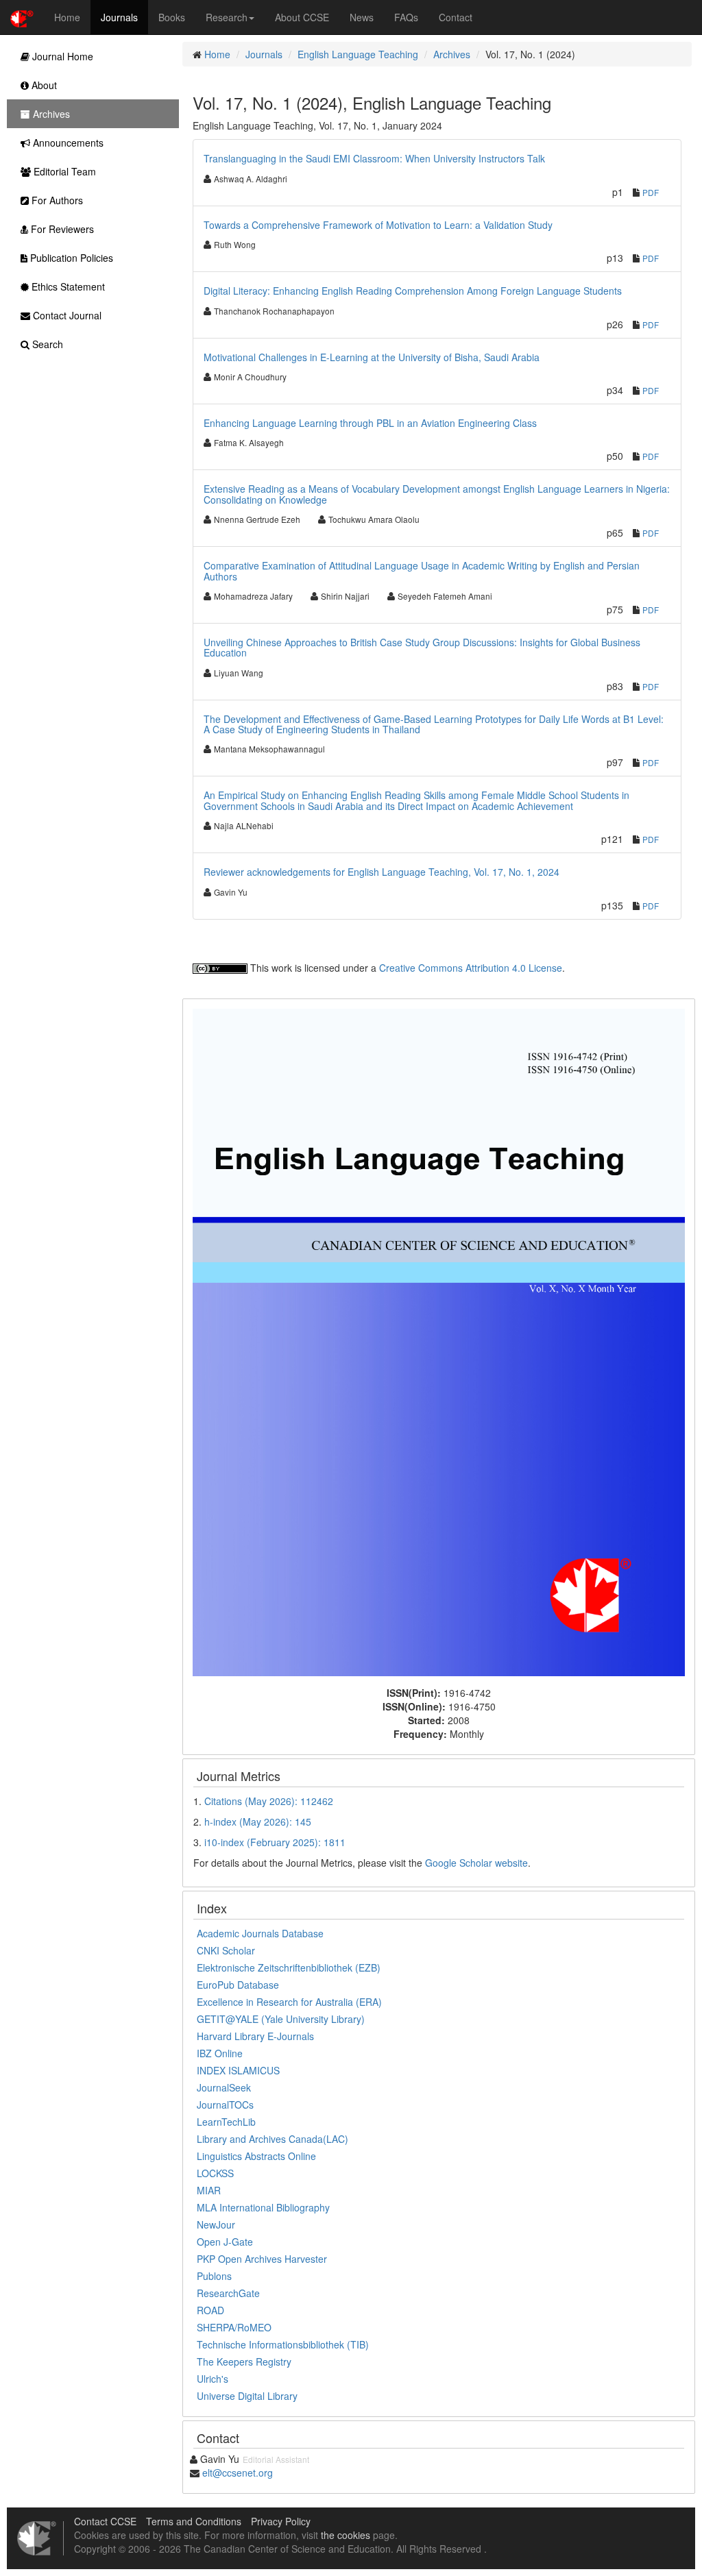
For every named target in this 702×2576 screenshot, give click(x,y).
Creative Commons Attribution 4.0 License (471, 968)
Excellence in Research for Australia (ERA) (289, 2002)
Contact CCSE (105, 2521)
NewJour (216, 2224)
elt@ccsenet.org (238, 2473)
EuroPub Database (238, 1985)
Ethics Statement (67, 286)
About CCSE (302, 17)
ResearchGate (228, 2293)
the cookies (346, 2535)
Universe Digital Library (247, 2396)
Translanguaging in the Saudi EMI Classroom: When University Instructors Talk (374, 158)
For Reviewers (61, 229)
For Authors (56, 200)
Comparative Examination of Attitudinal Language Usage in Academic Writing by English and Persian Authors (422, 571)
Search (46, 344)
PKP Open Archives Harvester (262, 2259)
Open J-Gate (225, 2242)
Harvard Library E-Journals (255, 2036)
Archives (452, 54)
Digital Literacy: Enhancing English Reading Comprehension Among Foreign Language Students (413, 291)
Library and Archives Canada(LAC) (273, 2139)
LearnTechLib (226, 2122)
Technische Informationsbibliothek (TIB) (283, 2344)
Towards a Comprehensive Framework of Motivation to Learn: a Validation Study (378, 225)
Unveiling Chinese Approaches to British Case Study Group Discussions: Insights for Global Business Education (422, 647)
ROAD (210, 2310)
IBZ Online (220, 2053)
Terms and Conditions (194, 2521)
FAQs (406, 17)
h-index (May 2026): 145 (258, 1821)
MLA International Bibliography (263, 2207)
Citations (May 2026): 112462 (269, 1801)
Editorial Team (63, 171)
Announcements (67, 143)
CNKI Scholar (226, 1950)
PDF (651, 192)
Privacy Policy (281, 2521)
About (43, 85)
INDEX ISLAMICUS (238, 2070)
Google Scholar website (476, 1863)
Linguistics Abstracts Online (256, 2156)
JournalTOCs (225, 2105)
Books (172, 17)
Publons (214, 2276)
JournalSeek (224, 2087)
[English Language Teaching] (439, 1340)
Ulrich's (213, 2379)
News (362, 17)
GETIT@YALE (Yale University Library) (281, 2019)
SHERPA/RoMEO (234, 2327)
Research (227, 17)
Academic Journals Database (260, 1933)
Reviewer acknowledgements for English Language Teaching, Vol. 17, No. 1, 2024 (382, 872)
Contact (456, 17)
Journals (119, 17)
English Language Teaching (358, 54)
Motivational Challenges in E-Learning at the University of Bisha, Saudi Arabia (372, 357)
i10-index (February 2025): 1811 (275, 1842)
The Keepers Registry (244, 2362)
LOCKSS (215, 2173)
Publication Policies (70, 258)
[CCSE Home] (22, 17)
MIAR (209, 2190)
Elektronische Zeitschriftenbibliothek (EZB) (289, 1967)
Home (67, 17)
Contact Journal (66, 315)
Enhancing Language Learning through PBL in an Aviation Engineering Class (370, 423)
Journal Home (61, 56)
